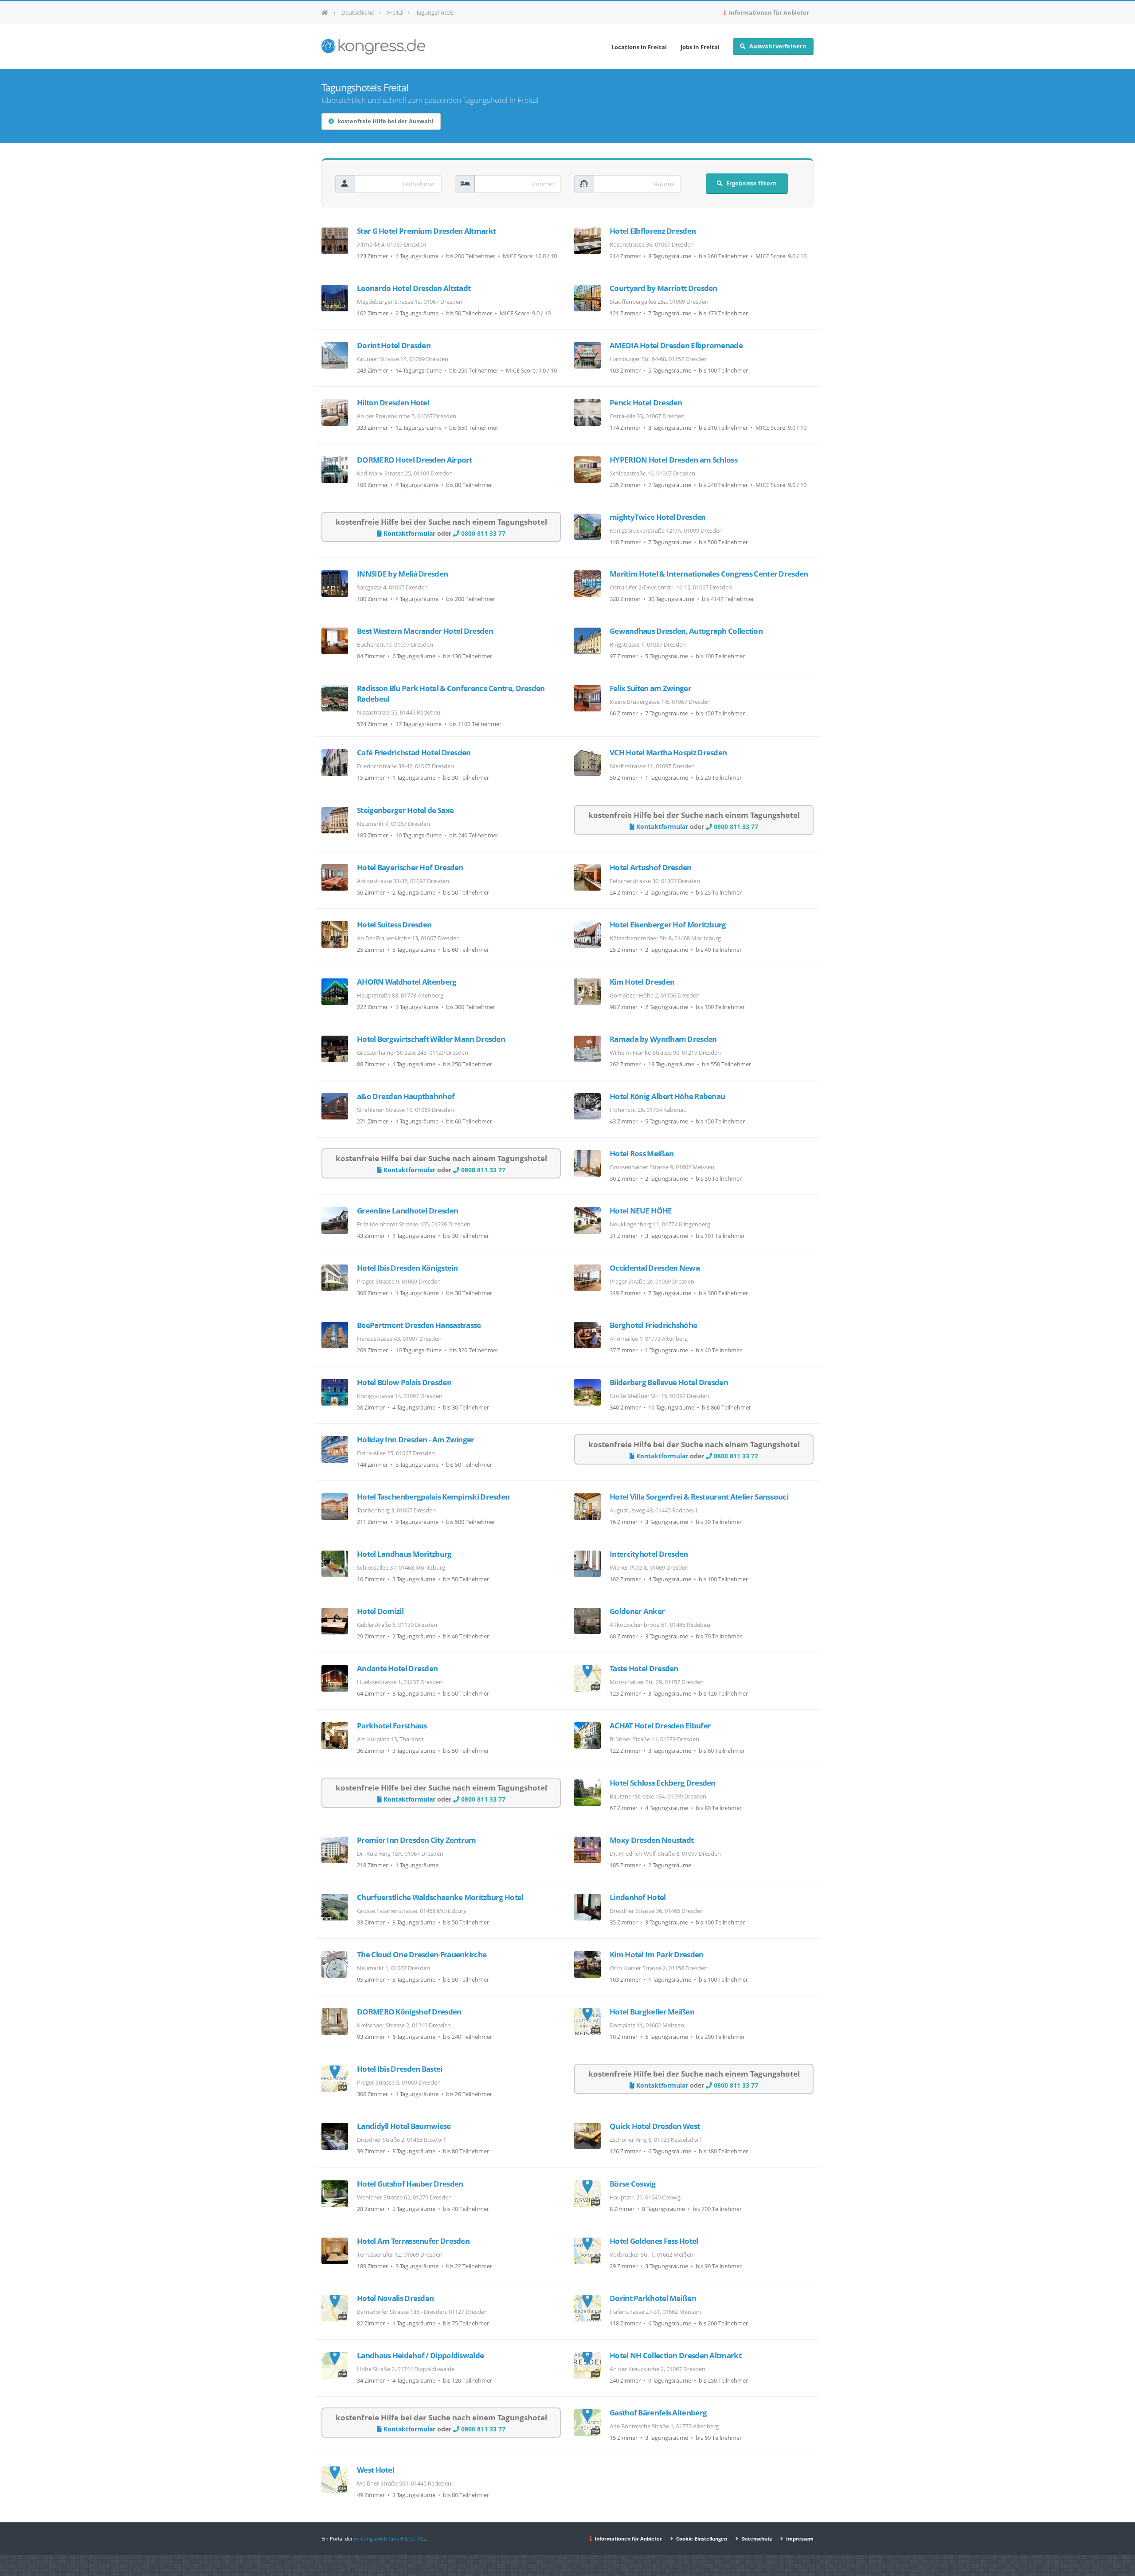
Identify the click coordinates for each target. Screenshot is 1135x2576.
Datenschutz (756, 2539)
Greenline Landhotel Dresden (407, 1211)
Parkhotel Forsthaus (392, 1726)
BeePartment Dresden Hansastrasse (419, 1325)
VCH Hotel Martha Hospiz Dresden (668, 752)
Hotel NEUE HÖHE (641, 1211)
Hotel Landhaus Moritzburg (404, 1554)
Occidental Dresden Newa (655, 1268)
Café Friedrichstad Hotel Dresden (414, 752)
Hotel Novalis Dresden (395, 2298)
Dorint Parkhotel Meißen (653, 2298)
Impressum (799, 2539)
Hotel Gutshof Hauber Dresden (410, 2184)
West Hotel (376, 2470)
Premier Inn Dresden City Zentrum (417, 1840)
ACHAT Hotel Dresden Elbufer (660, 1726)
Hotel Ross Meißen (642, 1153)
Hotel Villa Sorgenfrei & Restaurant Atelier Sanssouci (699, 1497)
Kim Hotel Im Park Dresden (657, 1954)
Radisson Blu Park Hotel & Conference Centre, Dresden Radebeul (451, 693)
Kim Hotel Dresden (642, 982)
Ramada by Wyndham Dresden (663, 1039)
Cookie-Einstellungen (701, 2539)
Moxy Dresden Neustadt (652, 1840)
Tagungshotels (435, 13)
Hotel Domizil (380, 1611)
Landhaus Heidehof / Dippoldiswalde (420, 2355)
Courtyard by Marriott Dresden (663, 288)
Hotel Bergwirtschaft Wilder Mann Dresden (431, 1039)
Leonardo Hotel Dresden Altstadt (414, 288)
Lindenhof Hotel (638, 1897)
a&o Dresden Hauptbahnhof (406, 1096)
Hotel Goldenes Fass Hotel (654, 2241)
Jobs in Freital (700, 47)
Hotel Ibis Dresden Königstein (407, 1268)
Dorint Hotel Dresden (394, 345)
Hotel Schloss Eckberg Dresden (663, 1783)
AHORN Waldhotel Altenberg (407, 982)
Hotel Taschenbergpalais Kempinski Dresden (433, 1497)
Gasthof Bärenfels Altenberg (658, 2413)
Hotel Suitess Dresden (394, 925)
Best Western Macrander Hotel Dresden (425, 631)
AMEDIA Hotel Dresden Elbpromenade (676, 345)
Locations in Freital (639, 47)
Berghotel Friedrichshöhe (653, 1325)
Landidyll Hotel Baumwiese (404, 2126)
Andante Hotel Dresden (397, 1668)
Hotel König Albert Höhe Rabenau (667, 1096)
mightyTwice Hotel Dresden (658, 517)
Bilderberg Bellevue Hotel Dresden (669, 1382)
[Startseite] (327, 13)
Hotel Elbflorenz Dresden (653, 231)
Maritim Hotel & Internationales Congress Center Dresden (709, 574)
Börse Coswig (633, 2184)
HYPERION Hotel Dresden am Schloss (673, 460)
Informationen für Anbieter (768, 13)
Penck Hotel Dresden (646, 402)
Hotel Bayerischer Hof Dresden (410, 867)
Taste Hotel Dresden (644, 1668)
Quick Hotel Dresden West (655, 2126)
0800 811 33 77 (482, 533)
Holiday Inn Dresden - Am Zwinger (416, 1439)
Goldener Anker (637, 1611)
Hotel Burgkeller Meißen (652, 2012)
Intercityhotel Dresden (649, 1554)
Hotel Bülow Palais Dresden (404, 1382)
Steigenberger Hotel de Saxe (405, 810)
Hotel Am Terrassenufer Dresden (413, 2241)
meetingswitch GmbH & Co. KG (389, 2539)
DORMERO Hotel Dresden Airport (415, 460)
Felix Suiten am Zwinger (650, 688)
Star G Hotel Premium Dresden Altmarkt (426, 231)
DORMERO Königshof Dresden (409, 2012)
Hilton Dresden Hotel (393, 402)
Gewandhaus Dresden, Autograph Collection (686, 631)
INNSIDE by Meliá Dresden (402, 574)
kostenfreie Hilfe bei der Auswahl (386, 121)
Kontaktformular (409, 533)
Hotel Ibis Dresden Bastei (400, 2069)
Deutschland (358, 13)
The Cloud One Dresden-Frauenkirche (422, 1954)
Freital (395, 13)
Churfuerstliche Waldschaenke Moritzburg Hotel (440, 1897)
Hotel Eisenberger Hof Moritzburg (668, 925)
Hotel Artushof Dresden (651, 867)
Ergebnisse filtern (751, 183)
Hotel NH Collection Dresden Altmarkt (675, 2355)
